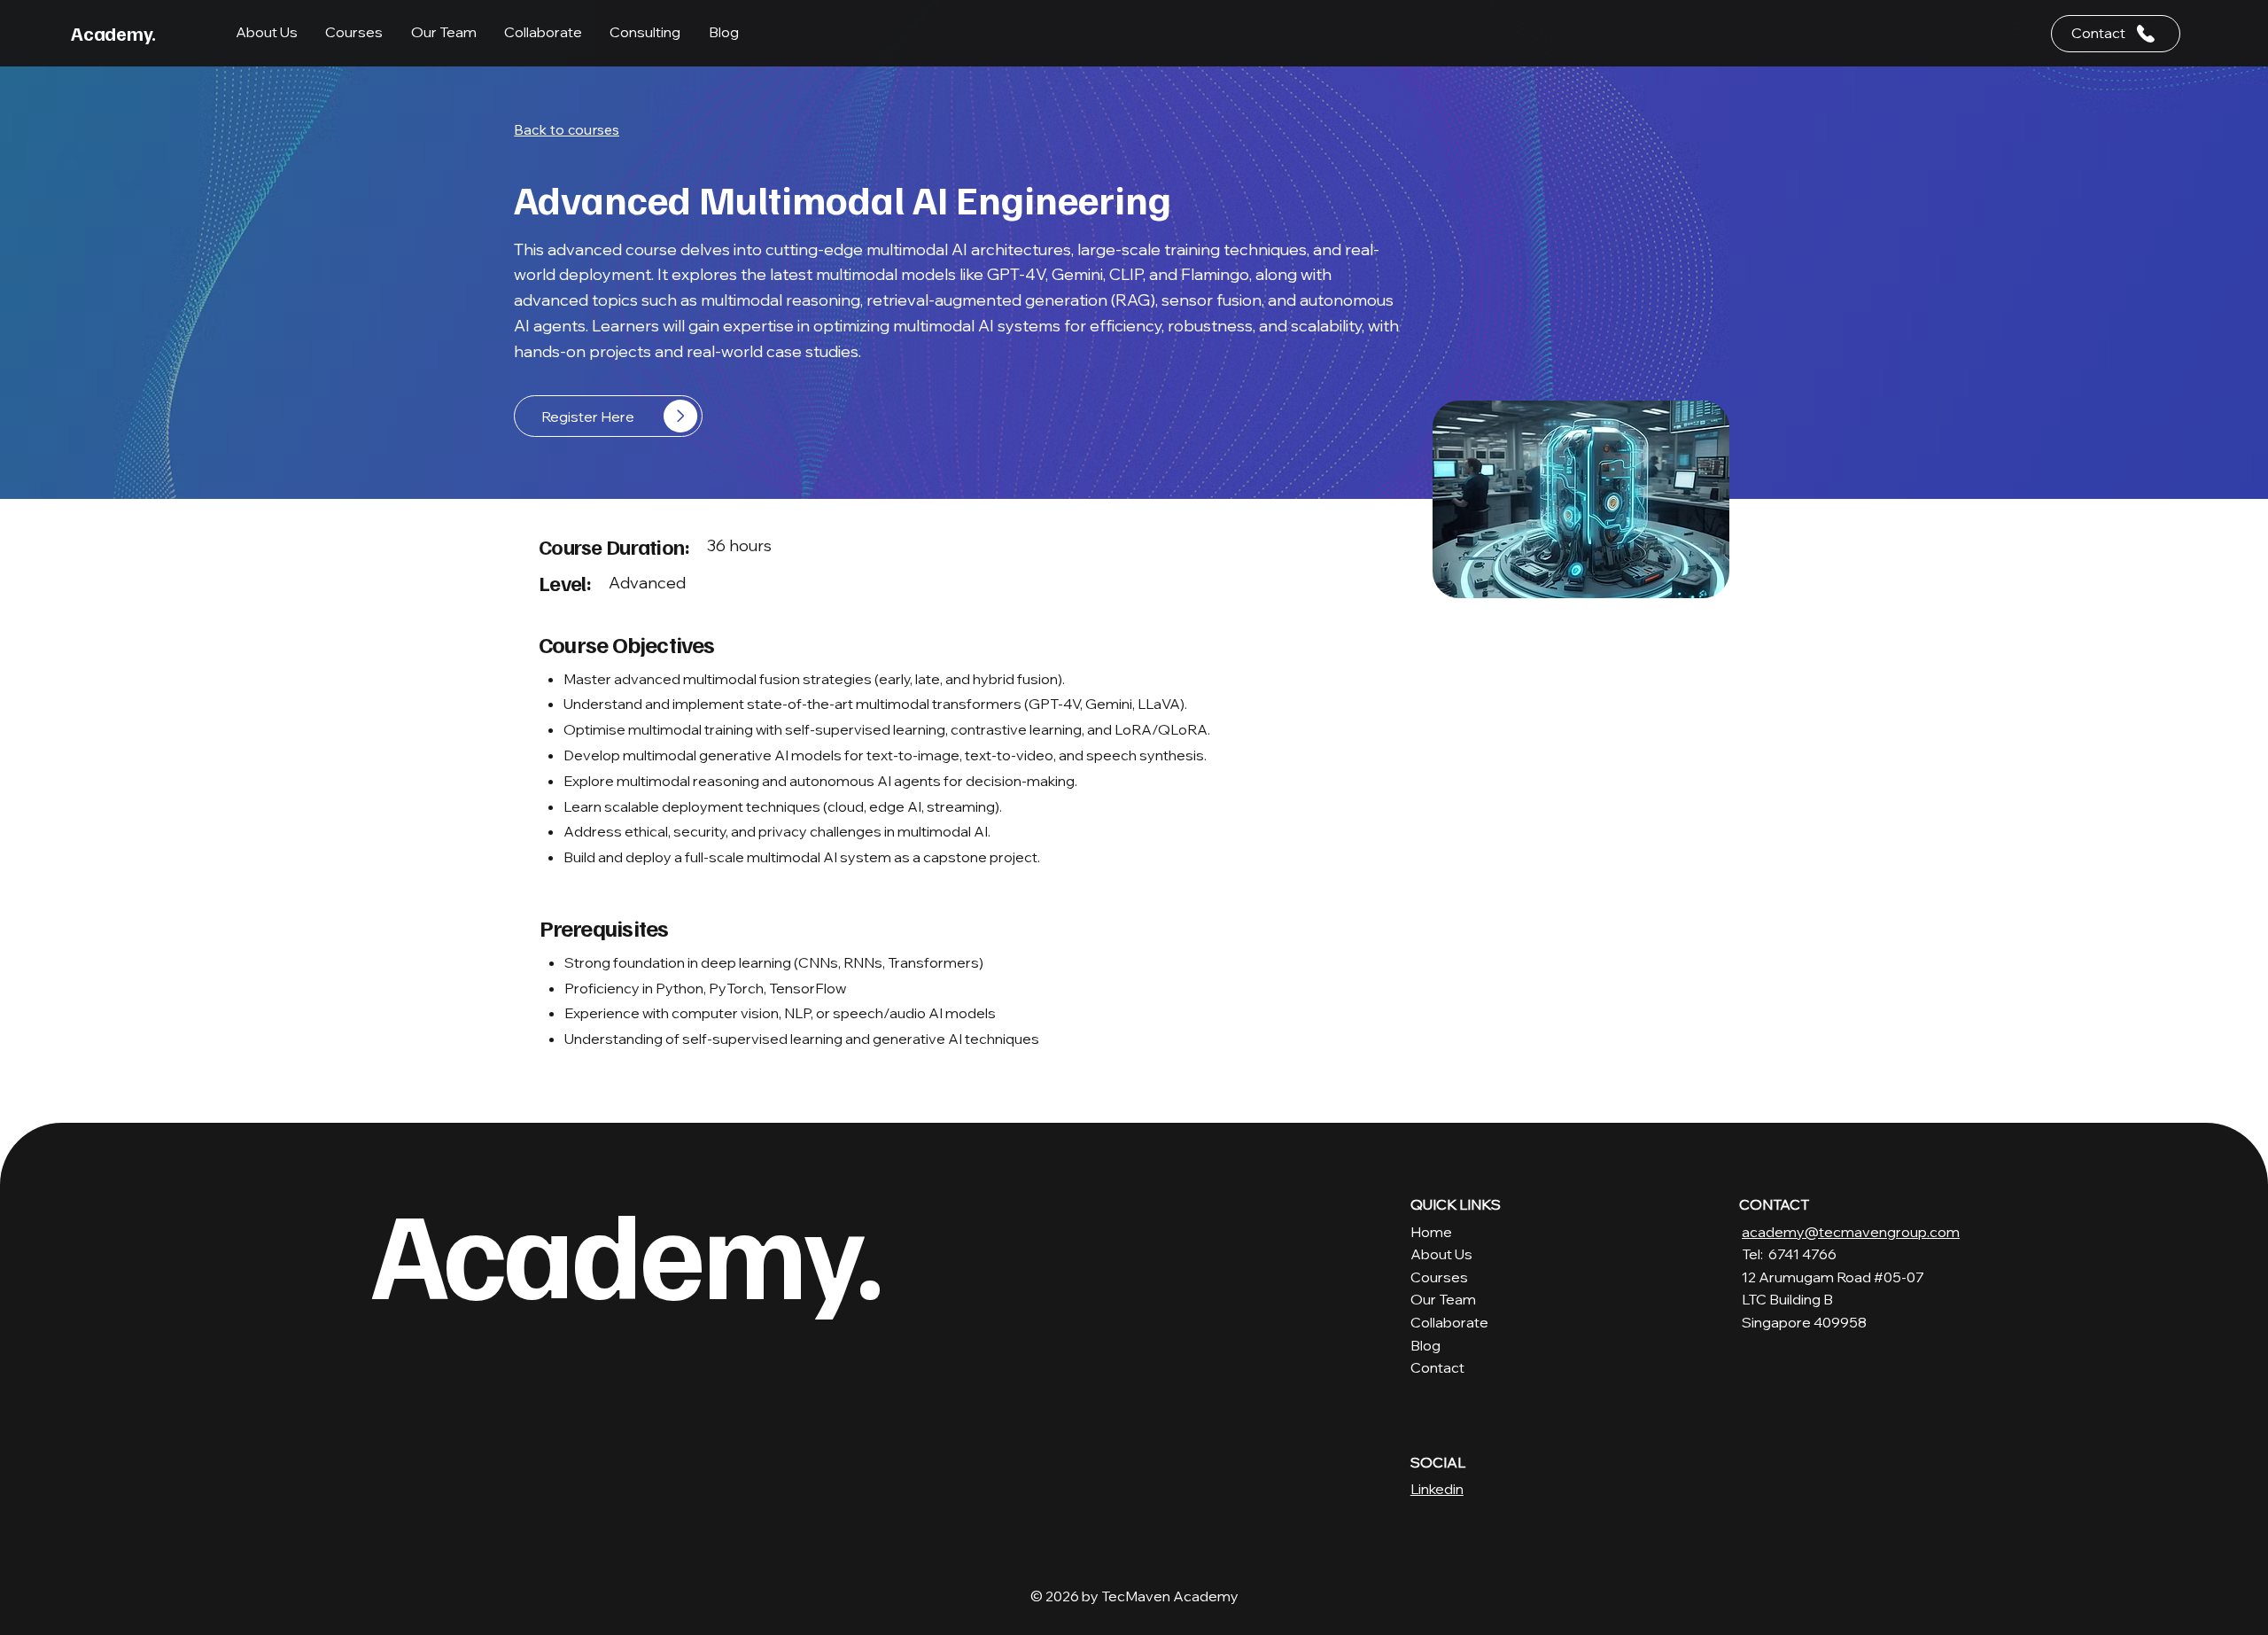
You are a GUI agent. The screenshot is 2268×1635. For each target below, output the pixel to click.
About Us (1441, 1254)
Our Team (1443, 1299)
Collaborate (1449, 1322)
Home (1431, 1232)
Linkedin (1437, 1489)
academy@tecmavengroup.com (1851, 1232)
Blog (1425, 1345)
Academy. (113, 33)
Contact (1437, 1367)
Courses (1439, 1277)
